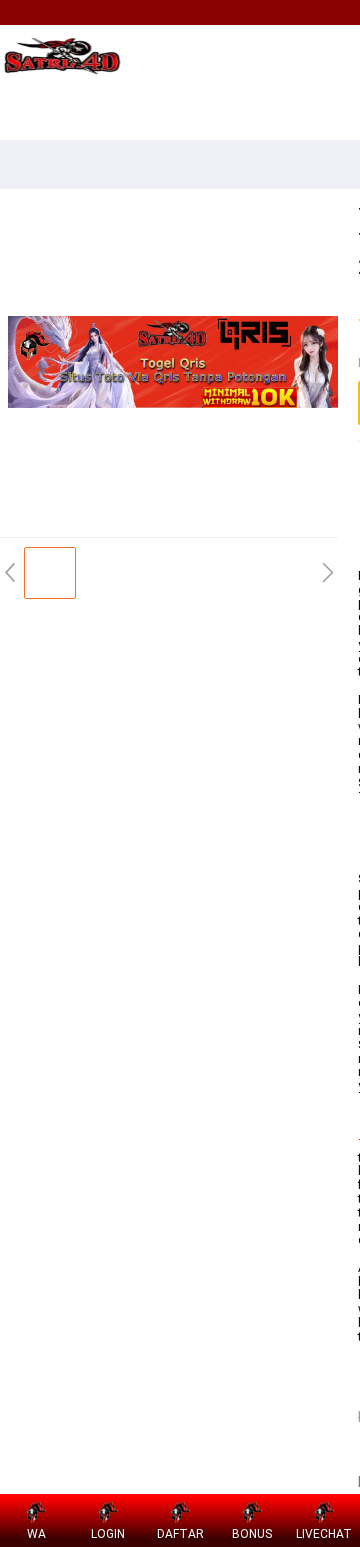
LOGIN (108, 1534)
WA (36, 1534)
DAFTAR (180, 1534)
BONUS (252, 1534)
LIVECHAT (324, 1534)
